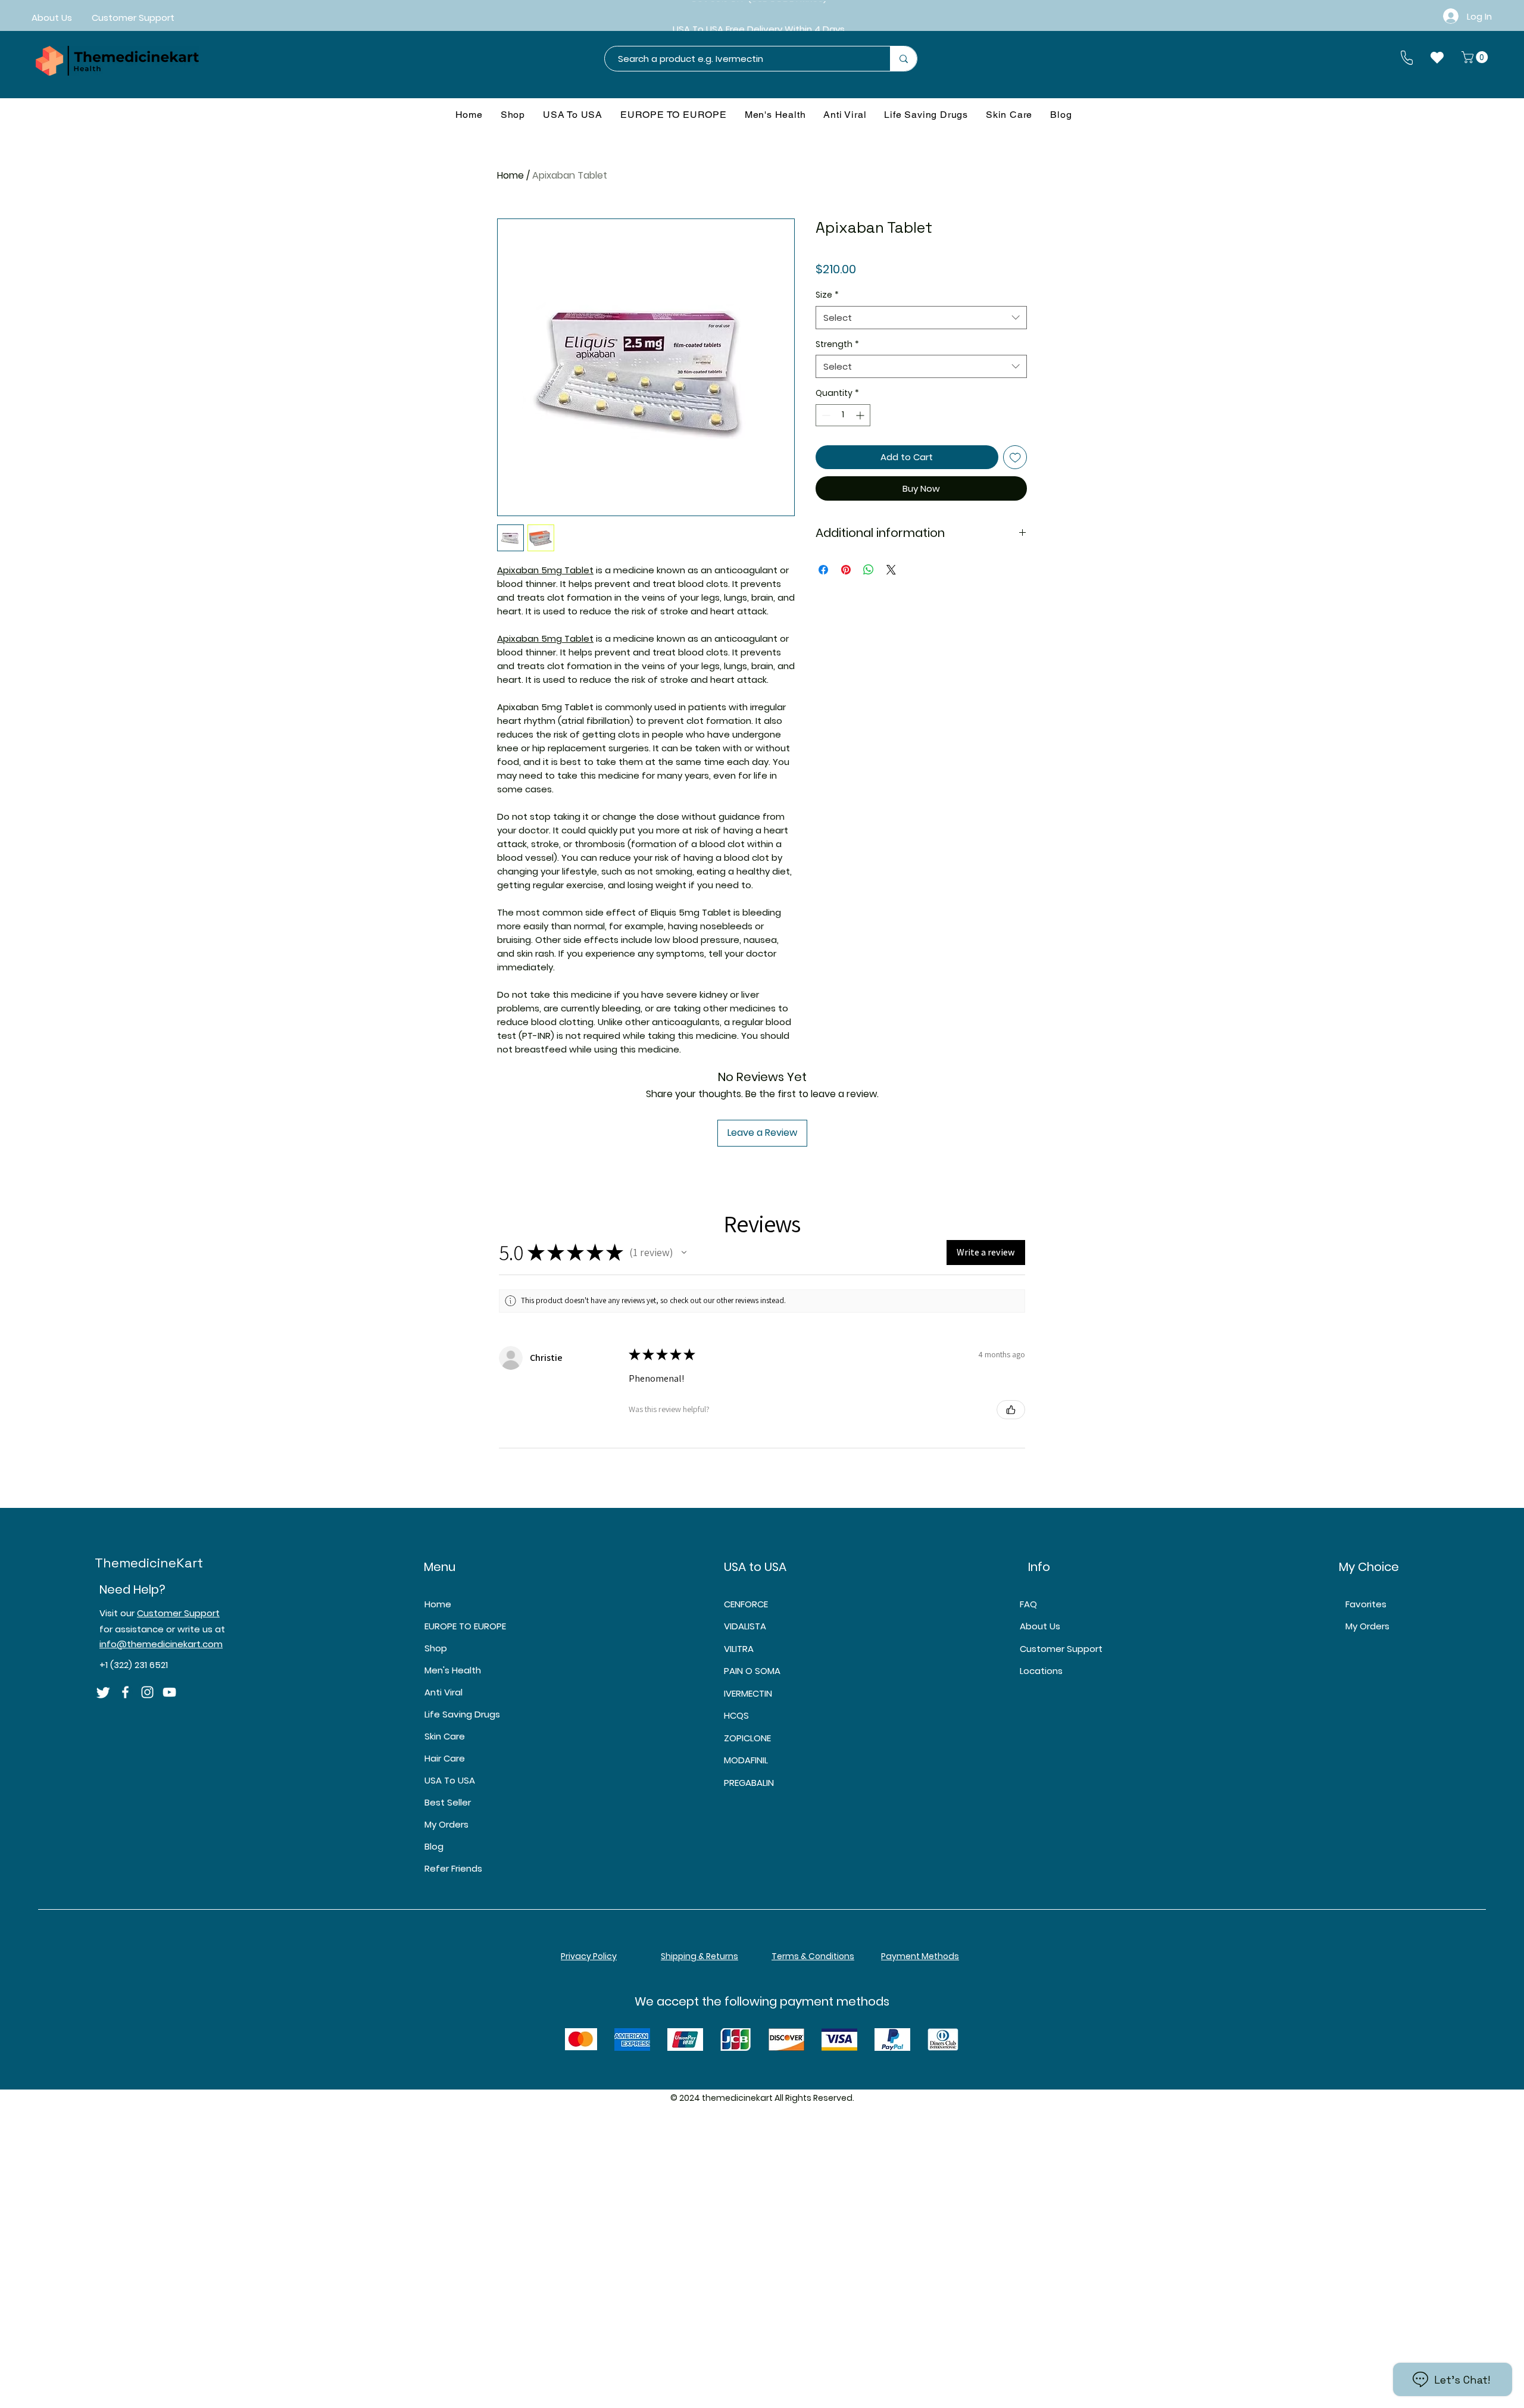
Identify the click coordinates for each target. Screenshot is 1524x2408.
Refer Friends (453, 1868)
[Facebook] (125, 1692)
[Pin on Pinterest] (846, 570)
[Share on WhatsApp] (869, 570)
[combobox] (921, 318)
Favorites (1366, 1604)
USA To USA (450, 1780)
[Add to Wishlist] (1015, 457)
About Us (1040, 1626)
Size (827, 295)
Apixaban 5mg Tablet (545, 570)
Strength (837, 344)
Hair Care (445, 1758)
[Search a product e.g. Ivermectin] (903, 59)
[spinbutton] (843, 415)
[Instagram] (147, 1692)
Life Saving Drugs (462, 1714)
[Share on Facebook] (823, 570)
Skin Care (445, 1736)
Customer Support (178, 1613)
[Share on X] (891, 570)
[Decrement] (825, 415)
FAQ (1028, 1604)
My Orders (446, 1824)
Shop (436, 1648)
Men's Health (453, 1670)
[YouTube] (169, 1692)
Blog (434, 1846)
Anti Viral (444, 1692)
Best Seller (448, 1802)
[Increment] (861, 415)
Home (510, 175)
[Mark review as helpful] (1011, 1410)
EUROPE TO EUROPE (465, 1626)
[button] (1476, 57)
